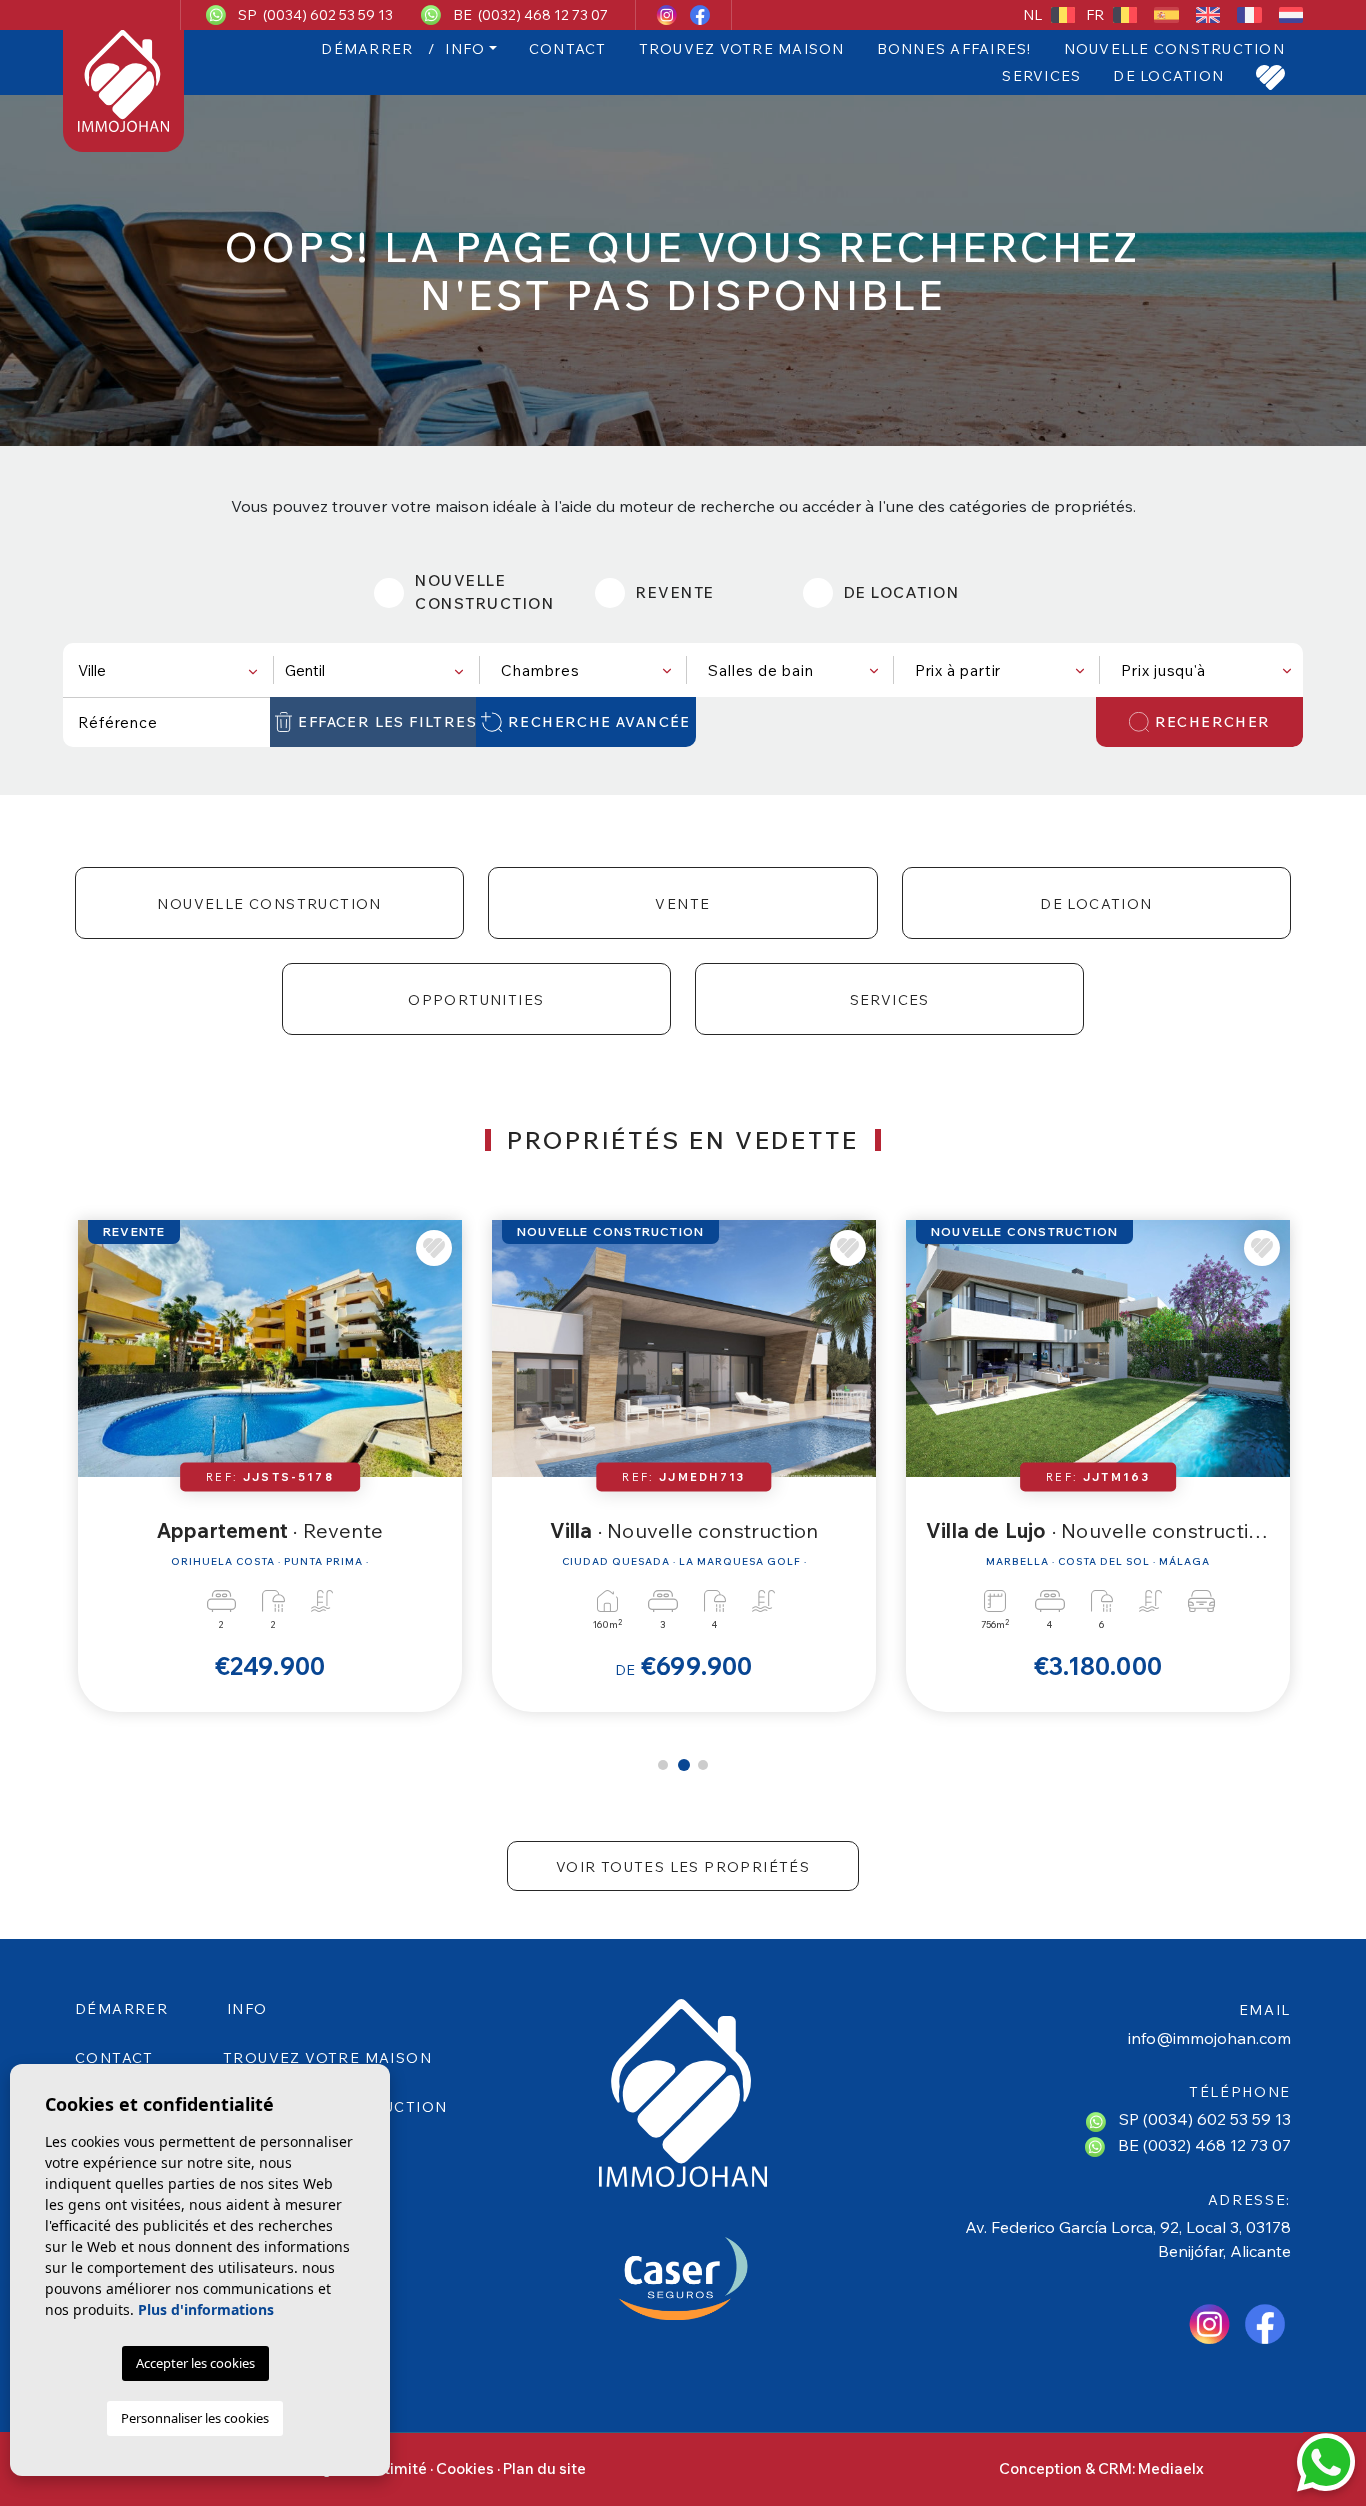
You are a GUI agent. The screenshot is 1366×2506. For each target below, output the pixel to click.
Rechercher (1213, 722)
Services (1041, 76)
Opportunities (476, 1000)
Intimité (399, 2468)
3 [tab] (703, 1765)
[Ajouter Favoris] (434, 1248)
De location (1168, 76)
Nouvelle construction (1174, 49)
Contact (568, 49)
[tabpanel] (270, 1465)
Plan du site (544, 2468)
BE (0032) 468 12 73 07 (530, 15)
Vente (682, 904)
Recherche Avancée (599, 722)
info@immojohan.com (1209, 2038)
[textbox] (171, 671)
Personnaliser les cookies (195, 2418)
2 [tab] (684, 1765)
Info (465, 49)
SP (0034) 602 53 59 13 (315, 15)
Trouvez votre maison (742, 49)
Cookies (465, 2468)
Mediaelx (1171, 2468)
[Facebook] (700, 15)
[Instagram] (668, 15)
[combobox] (166, 670)
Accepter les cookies (195, 2363)
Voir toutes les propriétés (683, 1867)
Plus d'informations (206, 2309)
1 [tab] (663, 1765)
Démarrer (367, 49)
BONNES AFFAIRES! (954, 49)
